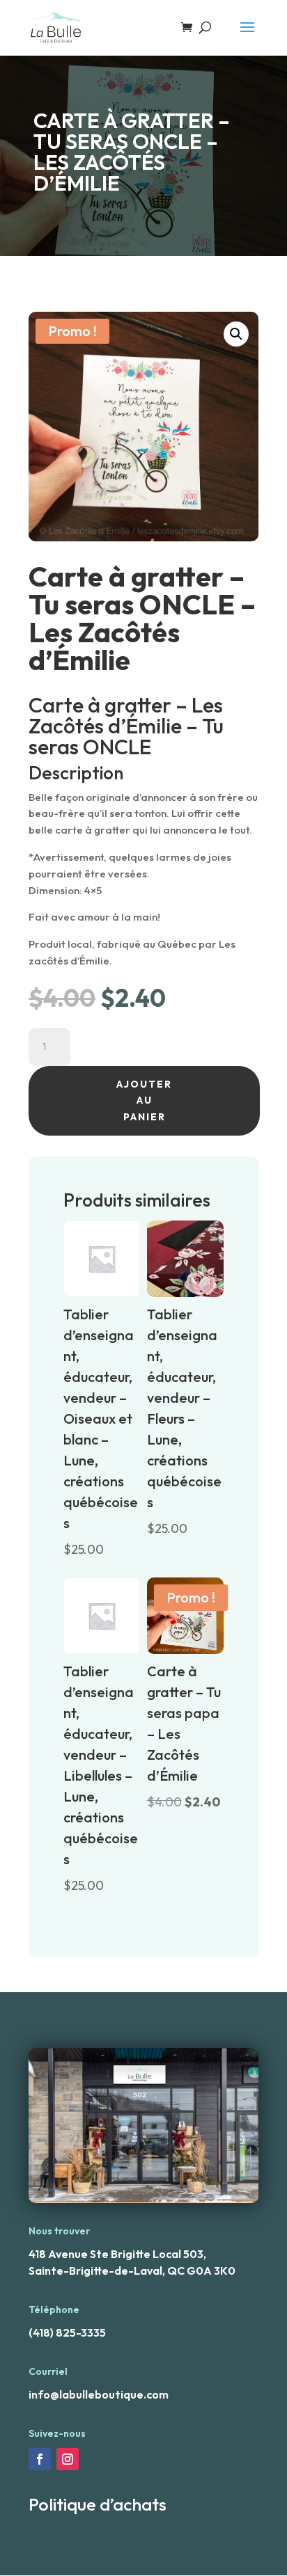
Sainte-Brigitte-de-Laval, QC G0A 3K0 (132, 2271)
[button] (236, 334)
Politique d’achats (98, 2504)
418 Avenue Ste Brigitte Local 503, (117, 2254)
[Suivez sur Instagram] (68, 2459)
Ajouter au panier (144, 1101)
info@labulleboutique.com (99, 2394)
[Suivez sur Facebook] (40, 2459)
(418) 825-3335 (67, 2332)
